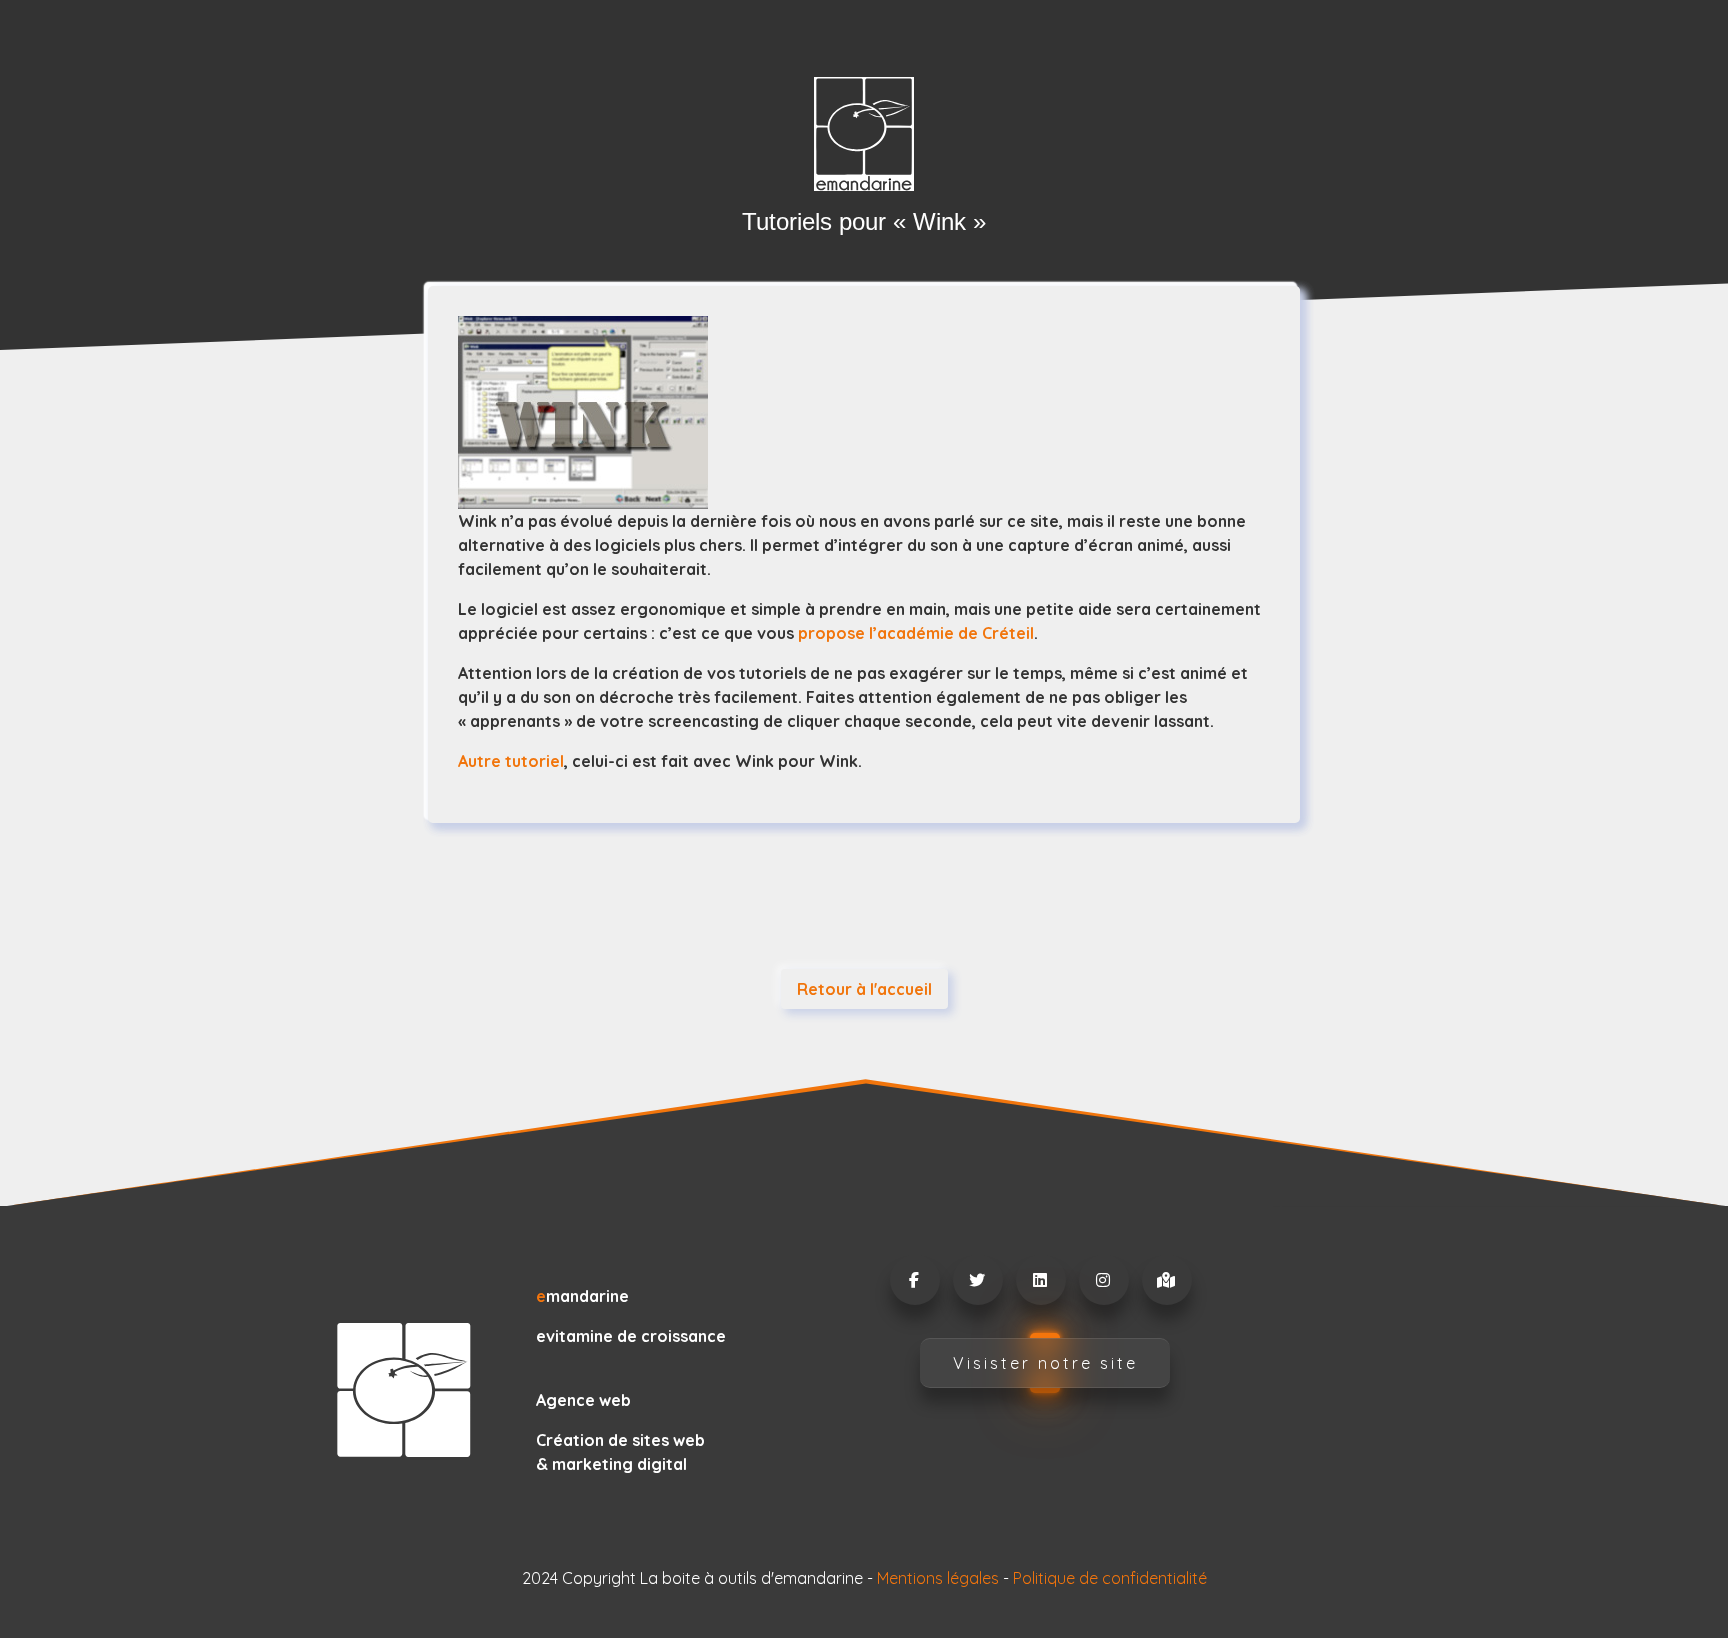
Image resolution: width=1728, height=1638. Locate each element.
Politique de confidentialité (1110, 1578)
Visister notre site (1045, 1363)
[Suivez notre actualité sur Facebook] (914, 1280)
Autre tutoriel (511, 761)
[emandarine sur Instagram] (1103, 1280)
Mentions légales (938, 1578)
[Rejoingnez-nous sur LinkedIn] (1040, 1280)
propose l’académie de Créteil (916, 633)
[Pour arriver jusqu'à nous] (1166, 1280)
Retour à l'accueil (864, 989)
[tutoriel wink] (864, 412)
